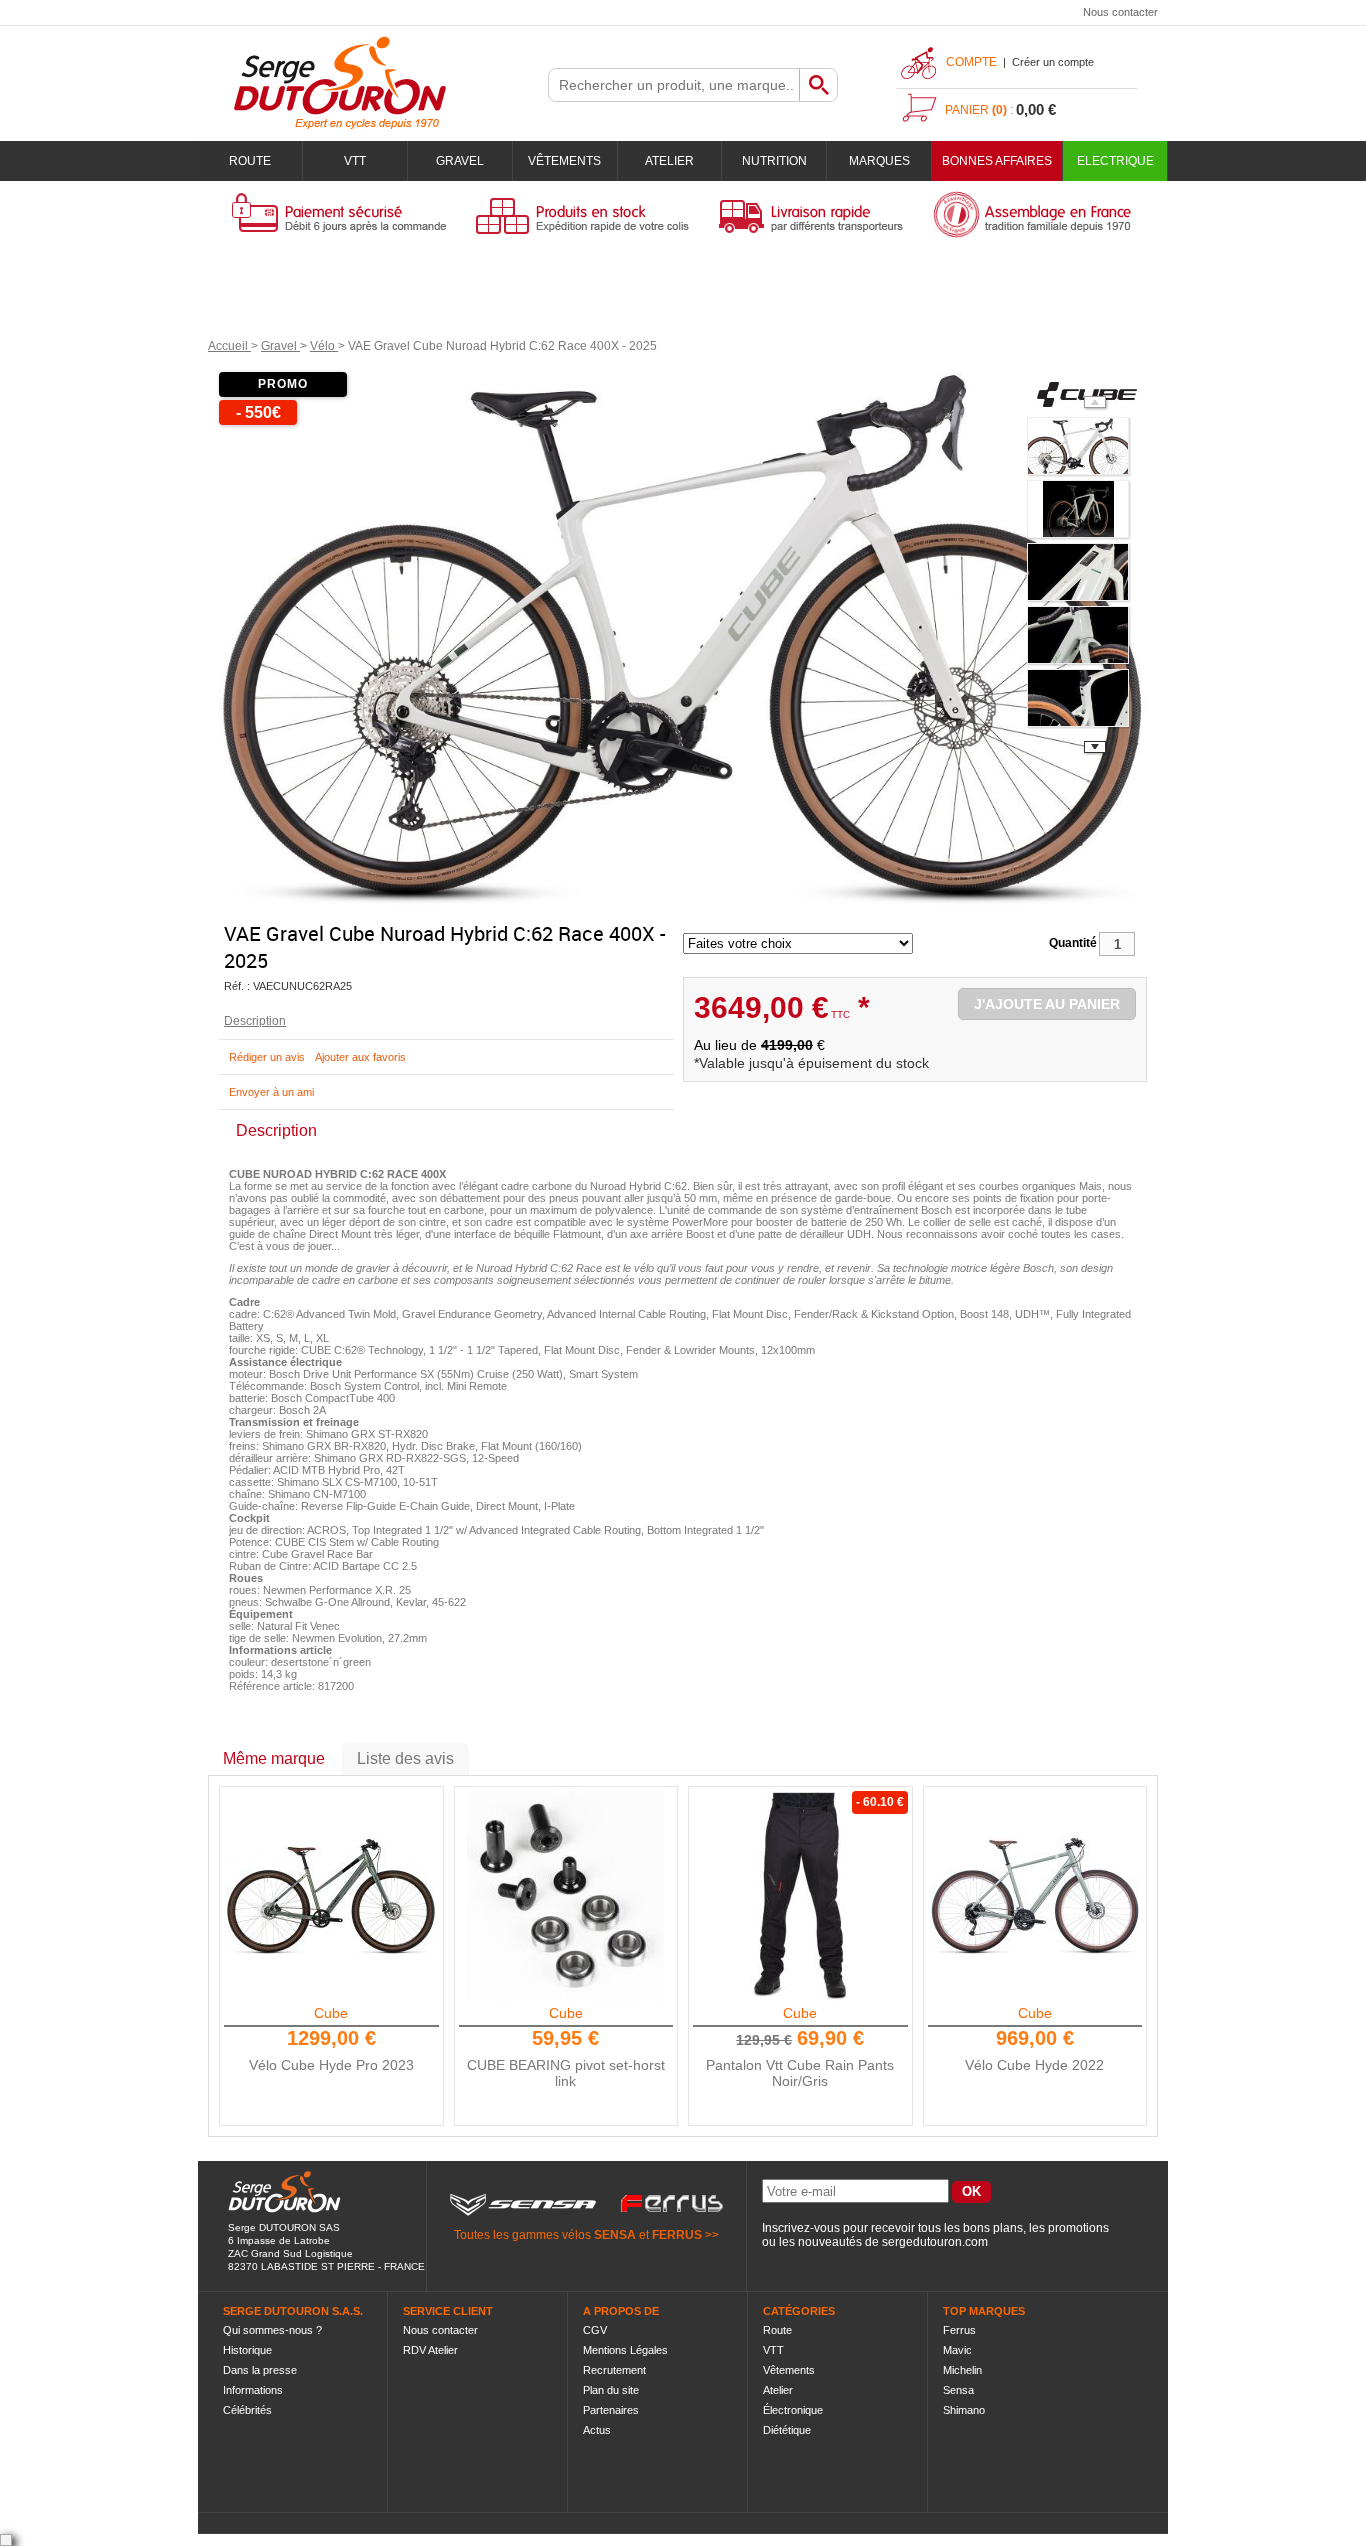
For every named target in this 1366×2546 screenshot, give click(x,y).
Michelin (962, 2370)
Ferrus (959, 2330)
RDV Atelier (430, 2350)
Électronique (793, 2410)
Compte (971, 62)
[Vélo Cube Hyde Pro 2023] (331, 1896)
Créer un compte (1053, 62)
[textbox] (674, 85)
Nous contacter (1120, 12)
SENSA (615, 2235)
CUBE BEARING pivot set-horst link (566, 2073)
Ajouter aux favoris (360, 1057)
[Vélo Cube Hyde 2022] (1035, 1896)
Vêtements (564, 161)
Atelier (669, 161)
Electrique (1115, 161)
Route (250, 161)
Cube (331, 2013)
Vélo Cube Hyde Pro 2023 (331, 2065)
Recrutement (614, 2370)
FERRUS (677, 2235)
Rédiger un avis (267, 1057)
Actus (597, 2430)
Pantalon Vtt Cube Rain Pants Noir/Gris (800, 2073)
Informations (253, 2390)
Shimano (964, 2410)
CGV (595, 2330)
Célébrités (247, 2410)
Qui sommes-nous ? (272, 2330)
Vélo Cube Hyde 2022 (1034, 2065)
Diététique (787, 2430)
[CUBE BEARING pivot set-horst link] (566, 1896)
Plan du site (611, 2390)
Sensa (958, 2390)
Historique (247, 2350)
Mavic (957, 2350)
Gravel (460, 161)
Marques (879, 161)
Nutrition (774, 161)
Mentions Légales (625, 2350)
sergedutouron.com (935, 2242)
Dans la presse (260, 2370)
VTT (355, 161)
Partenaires (611, 2410)
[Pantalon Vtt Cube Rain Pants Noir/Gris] (800, 1896)
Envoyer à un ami (271, 1092)
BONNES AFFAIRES (997, 161)
